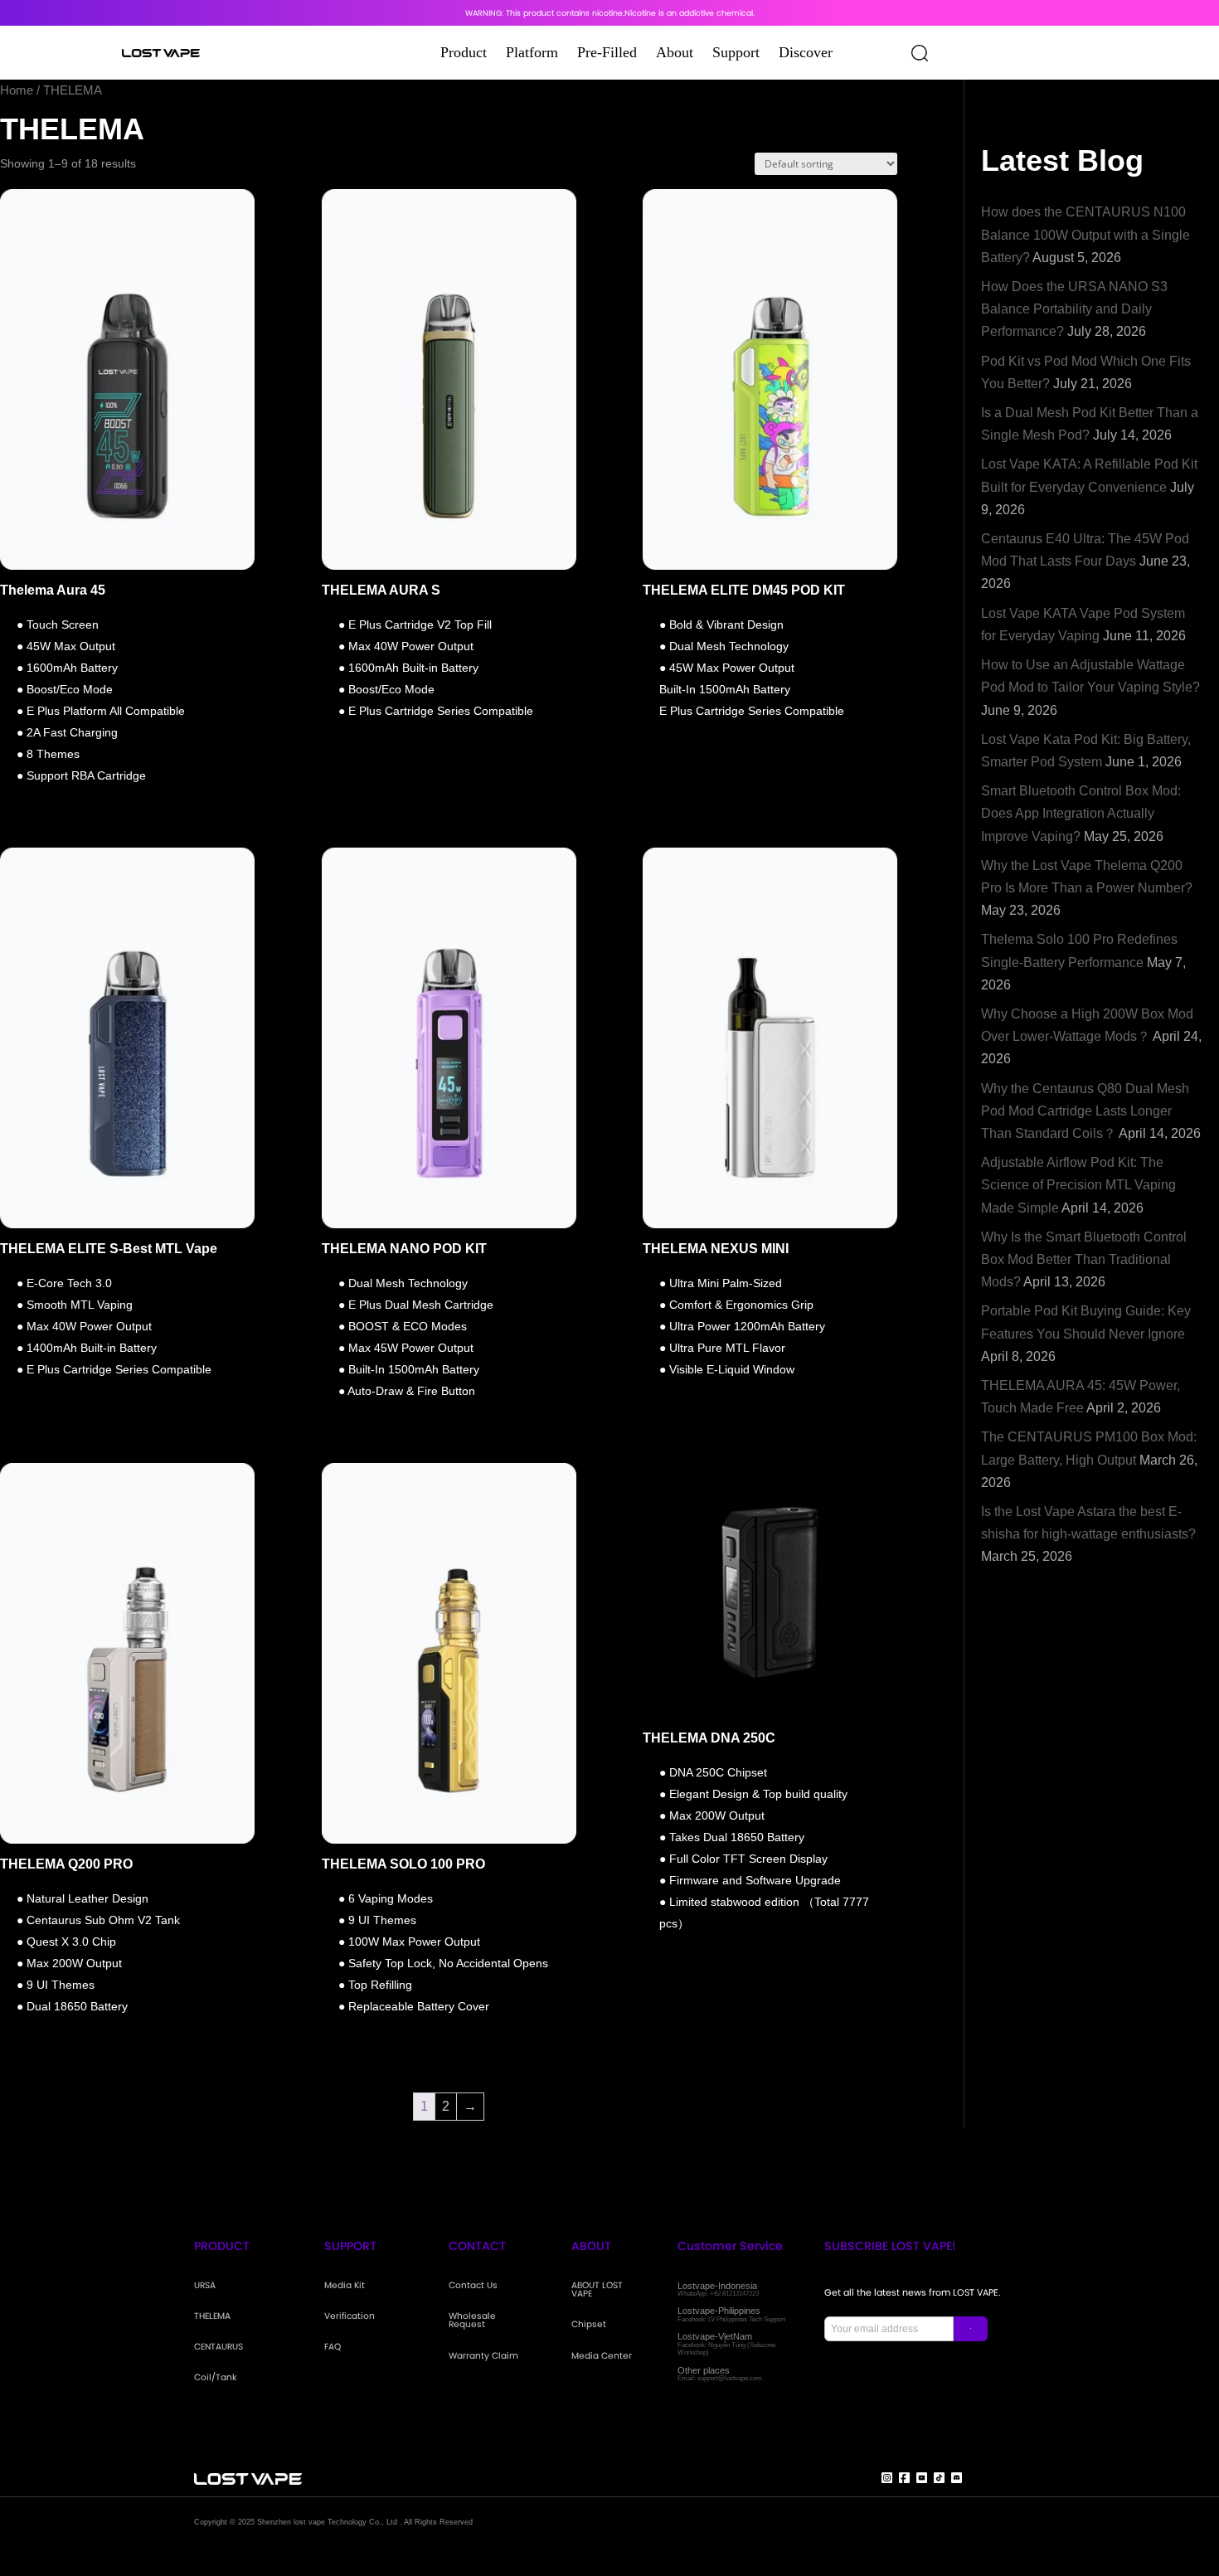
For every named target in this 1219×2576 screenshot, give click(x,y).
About (675, 52)
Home (17, 90)
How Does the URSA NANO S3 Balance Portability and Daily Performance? (1074, 309)
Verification (350, 2317)
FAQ (333, 2348)
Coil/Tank (215, 2378)
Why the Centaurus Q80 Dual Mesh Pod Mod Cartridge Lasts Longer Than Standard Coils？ (1085, 1111)
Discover (806, 52)
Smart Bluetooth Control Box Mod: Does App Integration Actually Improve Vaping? (1081, 813)
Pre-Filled (607, 52)
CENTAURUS (219, 2348)
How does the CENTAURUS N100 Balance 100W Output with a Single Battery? (1085, 234)
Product (464, 52)
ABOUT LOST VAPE (597, 2290)
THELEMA (212, 2317)
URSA (205, 2286)
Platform (532, 52)
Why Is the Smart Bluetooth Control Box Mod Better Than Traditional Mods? (1084, 1259)
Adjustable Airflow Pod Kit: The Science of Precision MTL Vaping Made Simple (1078, 1185)
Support (736, 52)
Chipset (589, 2325)
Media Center (602, 2357)
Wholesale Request (472, 2321)
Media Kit (345, 2286)
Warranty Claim (483, 2357)
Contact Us (473, 2286)
